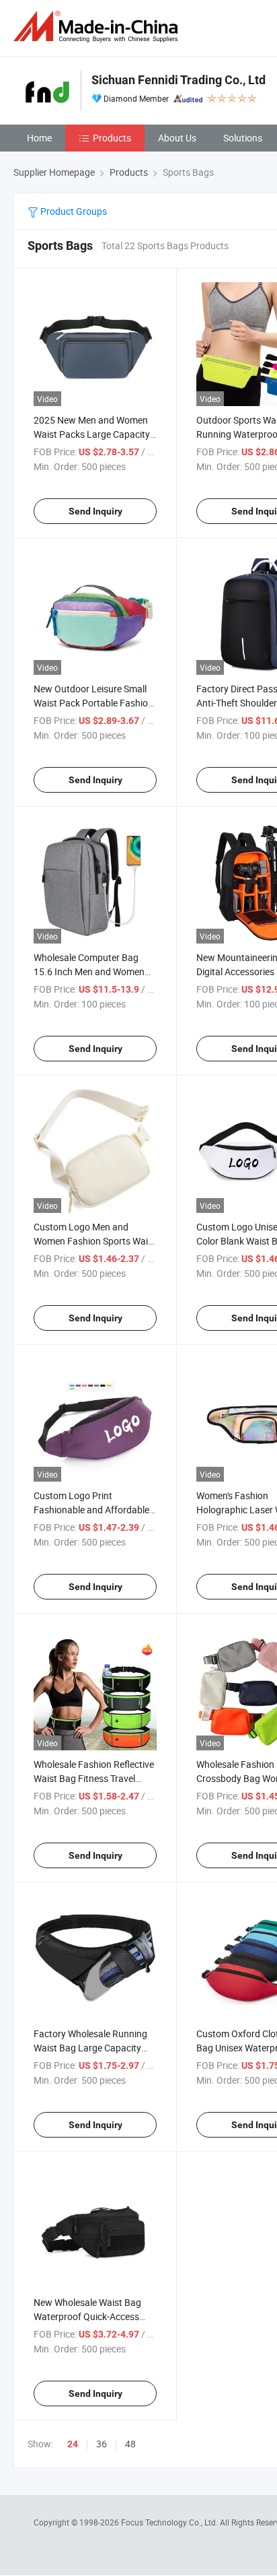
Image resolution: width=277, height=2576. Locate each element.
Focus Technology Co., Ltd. (170, 2522)
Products (112, 138)
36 (102, 2444)
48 (130, 2444)
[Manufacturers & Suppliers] (98, 27)
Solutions (243, 138)
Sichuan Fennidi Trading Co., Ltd (179, 80)
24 (73, 2444)
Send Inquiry (95, 511)
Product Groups (73, 211)
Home (39, 138)
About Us (177, 138)
